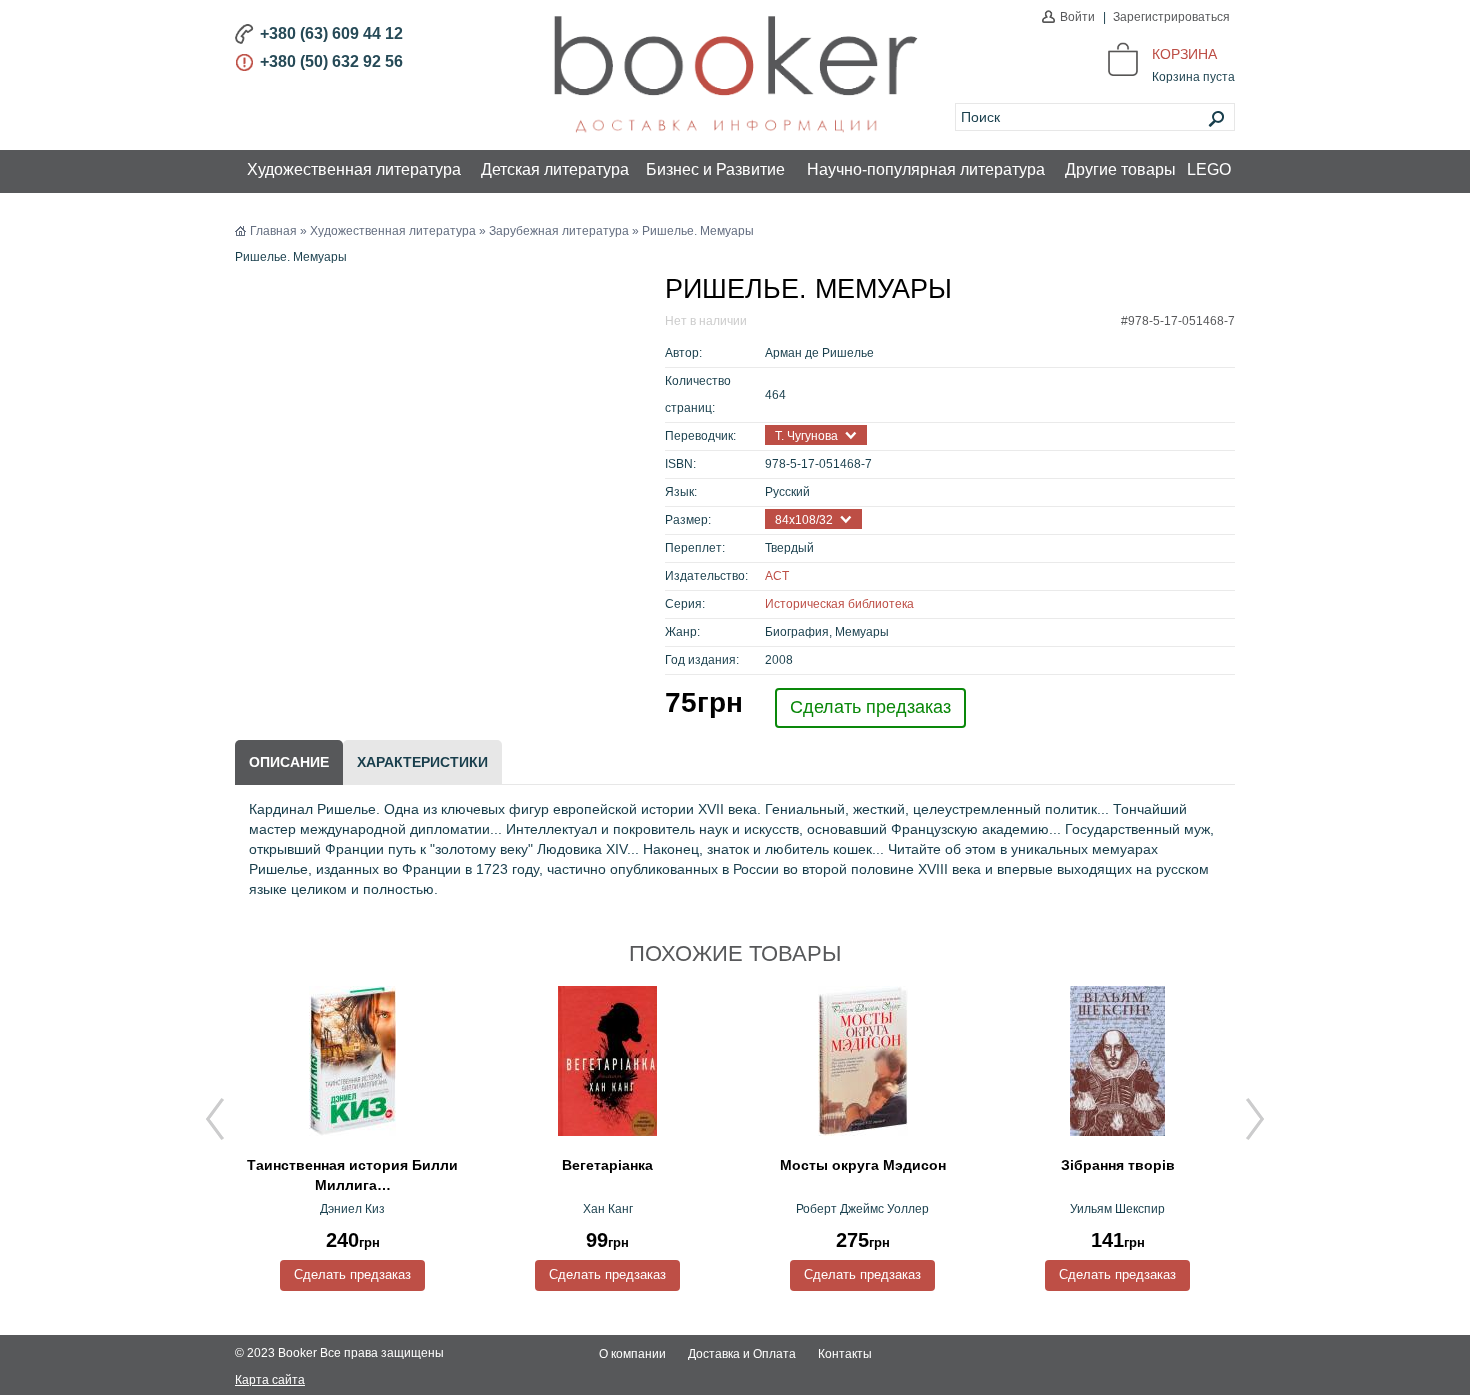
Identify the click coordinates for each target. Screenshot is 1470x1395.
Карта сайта (270, 1380)
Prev (215, 1119)
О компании (632, 1354)
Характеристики (422, 762)
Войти (1077, 17)
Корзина (1184, 54)
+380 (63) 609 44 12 (331, 33)
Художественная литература (354, 169)
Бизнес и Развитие (715, 169)
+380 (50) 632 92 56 (331, 61)
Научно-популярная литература (926, 169)
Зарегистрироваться (1171, 17)
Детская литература (555, 169)
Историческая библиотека (839, 604)
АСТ (777, 576)
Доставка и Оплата (742, 1354)
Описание (289, 762)
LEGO (1209, 169)
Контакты (845, 1354)
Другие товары (1120, 169)
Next (1255, 1119)
